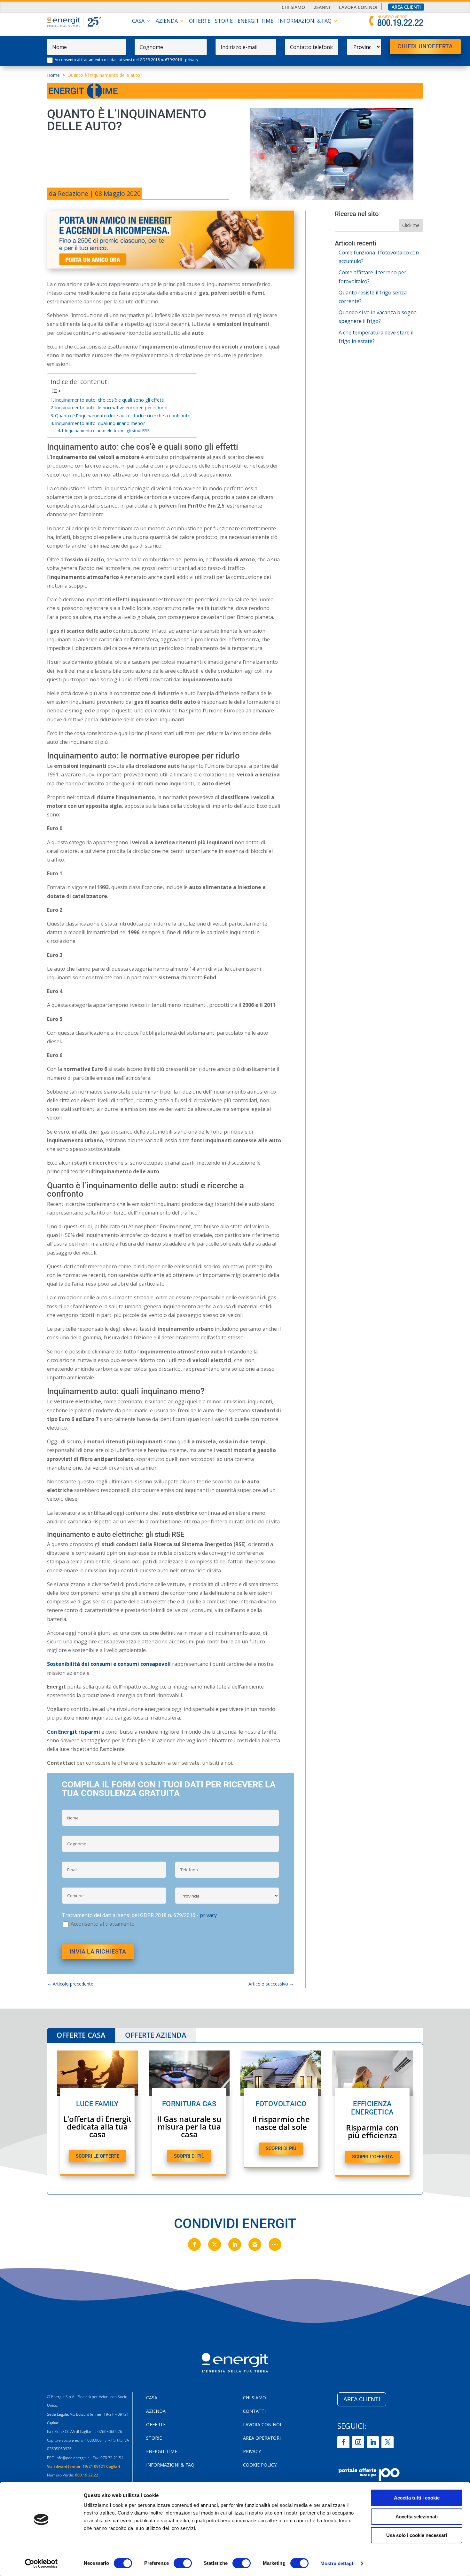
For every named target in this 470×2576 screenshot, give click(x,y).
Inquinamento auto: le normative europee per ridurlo (111, 408)
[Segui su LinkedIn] (373, 2442)
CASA (138, 21)
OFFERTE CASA (81, 2035)
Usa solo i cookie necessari (417, 2535)
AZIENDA (167, 21)
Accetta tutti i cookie (417, 2498)
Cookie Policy (260, 2465)
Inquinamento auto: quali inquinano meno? (100, 423)
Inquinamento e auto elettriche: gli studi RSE (107, 430)
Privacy (252, 2452)
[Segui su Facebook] (343, 2442)
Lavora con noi (358, 7)
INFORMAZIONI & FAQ (305, 21)
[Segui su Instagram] (358, 2442)
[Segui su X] (388, 2442)
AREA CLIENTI (362, 2399)
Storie (224, 21)
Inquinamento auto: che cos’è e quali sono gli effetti (110, 400)
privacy (192, 60)
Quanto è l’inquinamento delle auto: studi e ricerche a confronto (123, 416)
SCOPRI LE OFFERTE (98, 2156)
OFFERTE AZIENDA (156, 2035)
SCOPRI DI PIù (189, 2156)
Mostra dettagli (337, 2563)
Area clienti (406, 7)
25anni (322, 7)
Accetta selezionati (417, 2517)
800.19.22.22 (87, 2475)
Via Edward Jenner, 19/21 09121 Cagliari (83, 2466)
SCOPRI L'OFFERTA (372, 2157)
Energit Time (255, 21)
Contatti (254, 2411)
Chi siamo (293, 7)
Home (53, 75)
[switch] (183, 2563)
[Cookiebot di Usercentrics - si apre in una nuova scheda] (41, 2564)
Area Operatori (262, 2438)
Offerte (200, 21)
